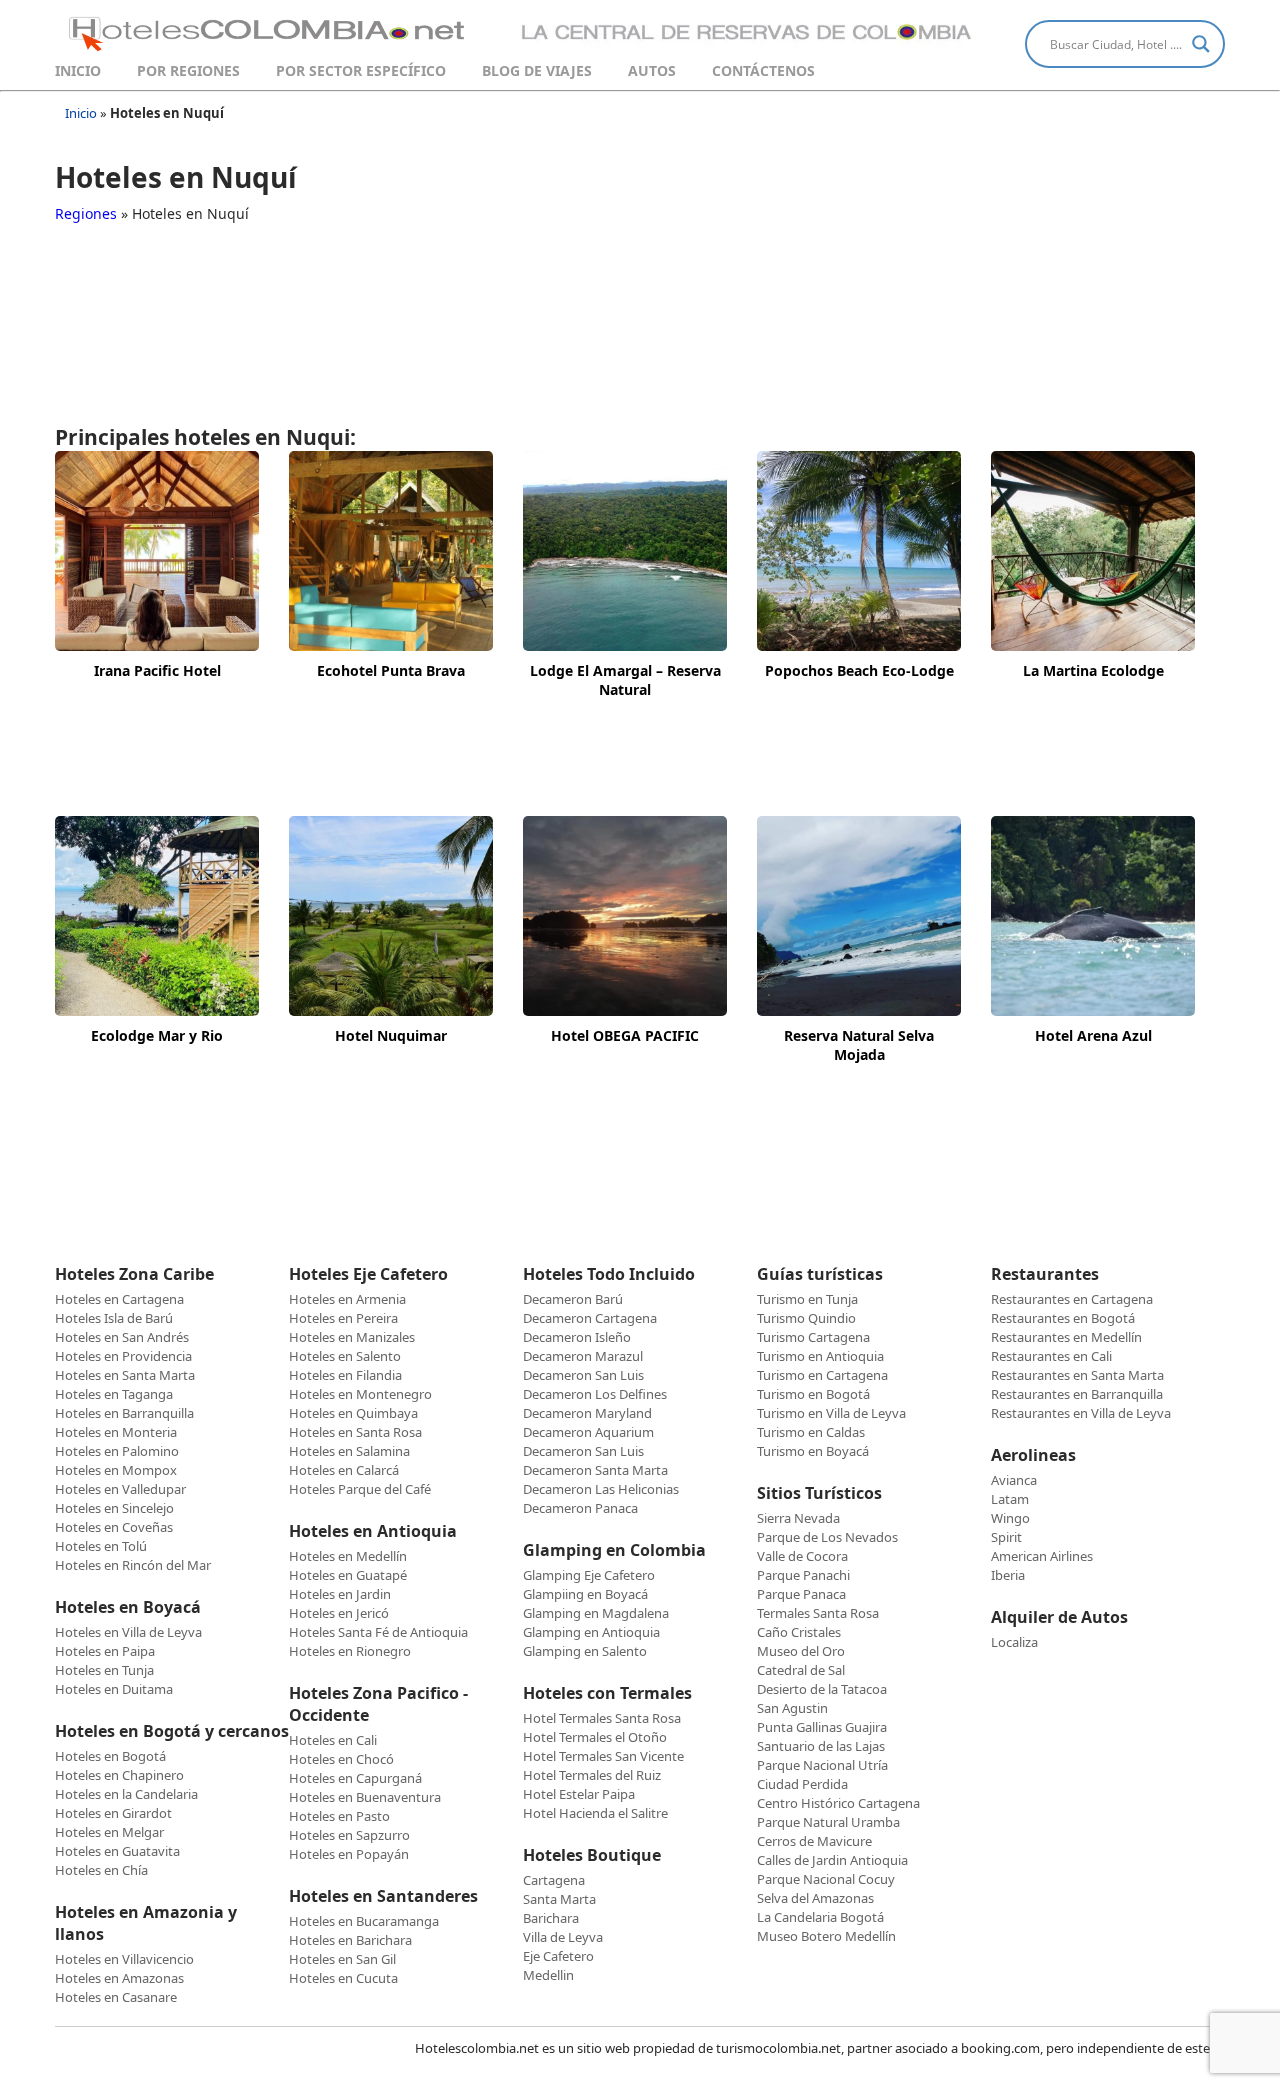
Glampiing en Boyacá (585, 1594)
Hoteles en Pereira (343, 1318)
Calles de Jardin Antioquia (832, 1860)
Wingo (1010, 1518)
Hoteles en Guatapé (348, 1575)
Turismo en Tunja (807, 1299)
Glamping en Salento (585, 1651)
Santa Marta (559, 1899)
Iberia (1008, 1575)
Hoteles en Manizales (352, 1337)
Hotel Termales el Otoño (595, 1737)
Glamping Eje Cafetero (589, 1575)
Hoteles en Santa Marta (125, 1375)
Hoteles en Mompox (116, 1470)
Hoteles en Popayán (349, 1854)
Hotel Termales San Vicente (603, 1756)
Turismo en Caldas (811, 1432)
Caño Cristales (799, 1632)
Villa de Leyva (563, 1937)
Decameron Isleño (577, 1337)
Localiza (1014, 1642)
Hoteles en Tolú (101, 1546)
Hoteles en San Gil (342, 1959)
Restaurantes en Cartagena (1072, 1299)
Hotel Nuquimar (391, 1035)
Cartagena (554, 1880)
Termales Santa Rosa (818, 1613)
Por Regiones (188, 70)
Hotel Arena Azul (1093, 1035)
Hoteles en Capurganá (355, 1778)
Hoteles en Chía (101, 1870)
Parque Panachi (803, 1575)
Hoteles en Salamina (349, 1451)
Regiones (86, 213)
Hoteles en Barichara (350, 1940)
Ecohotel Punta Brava (391, 670)
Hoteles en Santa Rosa (355, 1432)
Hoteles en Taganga (114, 1394)
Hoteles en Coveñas (114, 1527)
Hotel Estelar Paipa (579, 1794)
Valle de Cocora (802, 1556)
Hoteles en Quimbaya (353, 1413)
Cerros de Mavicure (814, 1841)
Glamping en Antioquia (591, 1632)
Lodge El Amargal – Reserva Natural (625, 680)
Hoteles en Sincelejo (114, 1508)
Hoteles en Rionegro (350, 1651)
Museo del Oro (801, 1651)
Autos (652, 70)
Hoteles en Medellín (348, 1556)
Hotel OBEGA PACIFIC (625, 1035)
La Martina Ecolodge (1093, 670)
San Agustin (792, 1708)
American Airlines (1042, 1556)
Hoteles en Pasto (339, 1816)
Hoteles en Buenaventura (365, 1797)
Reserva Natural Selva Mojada (859, 1045)
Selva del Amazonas (815, 1898)
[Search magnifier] (1201, 44)
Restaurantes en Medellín (1066, 1337)
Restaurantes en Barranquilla (1077, 1394)
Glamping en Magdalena (596, 1613)
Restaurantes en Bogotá (1063, 1318)
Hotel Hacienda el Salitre (595, 1813)
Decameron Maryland (587, 1413)
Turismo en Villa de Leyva (831, 1413)
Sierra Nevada (798, 1518)
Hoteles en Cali (333, 1740)
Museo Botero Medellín (826, 1936)
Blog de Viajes (537, 70)
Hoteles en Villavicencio (124, 1959)
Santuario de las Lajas (821, 1746)
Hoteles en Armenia (347, 1299)
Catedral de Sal (801, 1670)
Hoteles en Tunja (104, 1670)
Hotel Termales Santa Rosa (602, 1718)
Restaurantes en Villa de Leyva (1081, 1413)
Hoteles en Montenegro (360, 1394)
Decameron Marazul (583, 1356)
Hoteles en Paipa (105, 1651)
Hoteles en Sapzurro (349, 1835)
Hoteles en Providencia (123, 1356)
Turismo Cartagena (813, 1337)
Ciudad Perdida (802, 1784)
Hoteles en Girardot (113, 1813)
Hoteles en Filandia (345, 1375)
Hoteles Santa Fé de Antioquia (378, 1632)
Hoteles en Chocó (341, 1759)
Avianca (1014, 1480)
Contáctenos (763, 70)
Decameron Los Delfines (595, 1394)
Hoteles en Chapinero (119, 1775)
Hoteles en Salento (345, 1356)
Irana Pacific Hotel (157, 670)
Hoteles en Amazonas (119, 1978)
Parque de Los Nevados (827, 1537)
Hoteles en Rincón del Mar (133, 1565)
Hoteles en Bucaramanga (364, 1921)
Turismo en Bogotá (813, 1394)
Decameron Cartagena (590, 1318)
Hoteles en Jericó (339, 1613)
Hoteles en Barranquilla (124, 1413)
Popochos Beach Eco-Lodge (859, 670)
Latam (1010, 1499)
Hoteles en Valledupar (120, 1489)
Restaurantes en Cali (1051, 1356)
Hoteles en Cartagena (119, 1299)
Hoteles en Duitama (114, 1689)
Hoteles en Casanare (116, 1997)
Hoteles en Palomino (117, 1451)
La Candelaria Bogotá (820, 1917)
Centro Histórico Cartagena (838, 1803)
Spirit (1006, 1537)
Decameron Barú (573, 1299)
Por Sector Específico (361, 70)
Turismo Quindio (806, 1318)
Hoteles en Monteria (116, 1432)
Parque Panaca (801, 1594)
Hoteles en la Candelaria (126, 1794)
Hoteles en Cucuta (343, 1978)
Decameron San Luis (583, 1375)
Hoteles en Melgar (109, 1832)
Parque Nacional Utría (822, 1765)
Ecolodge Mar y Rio (157, 1035)
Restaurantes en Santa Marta (1077, 1375)
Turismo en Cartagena (822, 1375)
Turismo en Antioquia (820, 1356)
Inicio (78, 70)
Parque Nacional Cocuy (826, 1879)
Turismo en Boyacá (813, 1451)
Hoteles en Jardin (340, 1594)
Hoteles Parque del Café (360, 1489)
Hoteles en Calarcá (344, 1470)
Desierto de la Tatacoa (822, 1689)
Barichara (551, 1918)
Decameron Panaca (580, 1508)
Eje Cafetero (558, 1956)
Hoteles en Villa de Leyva (128, 1632)
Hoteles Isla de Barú (114, 1318)
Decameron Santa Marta (595, 1470)
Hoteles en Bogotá (110, 1756)
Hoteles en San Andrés (122, 1337)
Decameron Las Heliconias (601, 1489)
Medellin (548, 1975)
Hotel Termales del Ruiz (592, 1775)
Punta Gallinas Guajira (822, 1727)
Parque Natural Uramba (828, 1822)
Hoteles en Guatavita (117, 1851)
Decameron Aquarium (588, 1432)
